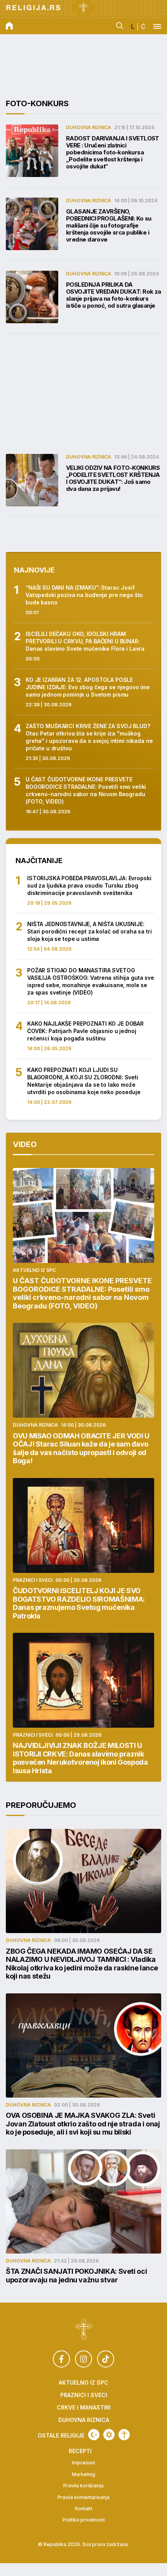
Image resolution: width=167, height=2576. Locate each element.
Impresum (83, 2463)
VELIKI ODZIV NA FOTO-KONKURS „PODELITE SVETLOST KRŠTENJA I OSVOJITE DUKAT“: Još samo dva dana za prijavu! (113, 478)
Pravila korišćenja (83, 2486)
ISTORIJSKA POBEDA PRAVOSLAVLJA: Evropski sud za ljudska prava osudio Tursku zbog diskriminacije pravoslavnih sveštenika (89, 885)
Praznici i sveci (33, 1580)
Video (25, 1144)
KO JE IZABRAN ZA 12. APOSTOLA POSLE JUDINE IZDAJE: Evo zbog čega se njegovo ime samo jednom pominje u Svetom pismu (88, 687)
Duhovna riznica (89, 127)
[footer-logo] (84, 2330)
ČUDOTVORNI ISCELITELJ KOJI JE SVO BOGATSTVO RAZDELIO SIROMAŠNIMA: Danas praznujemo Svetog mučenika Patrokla (79, 1603)
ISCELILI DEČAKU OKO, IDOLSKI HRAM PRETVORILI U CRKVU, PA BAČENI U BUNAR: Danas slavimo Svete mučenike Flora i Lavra (85, 641)
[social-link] (61, 2359)
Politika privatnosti (84, 2520)
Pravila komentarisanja (83, 2497)
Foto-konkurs (37, 103)
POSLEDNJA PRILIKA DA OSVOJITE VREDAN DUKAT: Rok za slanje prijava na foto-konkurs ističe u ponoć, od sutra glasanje (114, 295)
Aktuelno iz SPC (34, 1270)
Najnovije (34, 570)
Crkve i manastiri (84, 2408)
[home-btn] (9, 26)
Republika (55, 2544)
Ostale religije (61, 2436)
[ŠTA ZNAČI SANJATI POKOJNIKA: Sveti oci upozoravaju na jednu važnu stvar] (83, 2201)
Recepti (80, 2451)
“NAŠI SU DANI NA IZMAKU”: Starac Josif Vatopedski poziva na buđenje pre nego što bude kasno (84, 595)
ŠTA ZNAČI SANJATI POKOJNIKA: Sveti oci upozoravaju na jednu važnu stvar (76, 2276)
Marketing (83, 2474)
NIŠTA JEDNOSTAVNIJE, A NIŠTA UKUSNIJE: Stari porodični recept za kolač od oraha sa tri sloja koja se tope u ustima (89, 931)
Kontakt (84, 2509)
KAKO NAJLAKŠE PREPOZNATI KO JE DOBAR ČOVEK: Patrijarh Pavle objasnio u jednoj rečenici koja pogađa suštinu (85, 1031)
